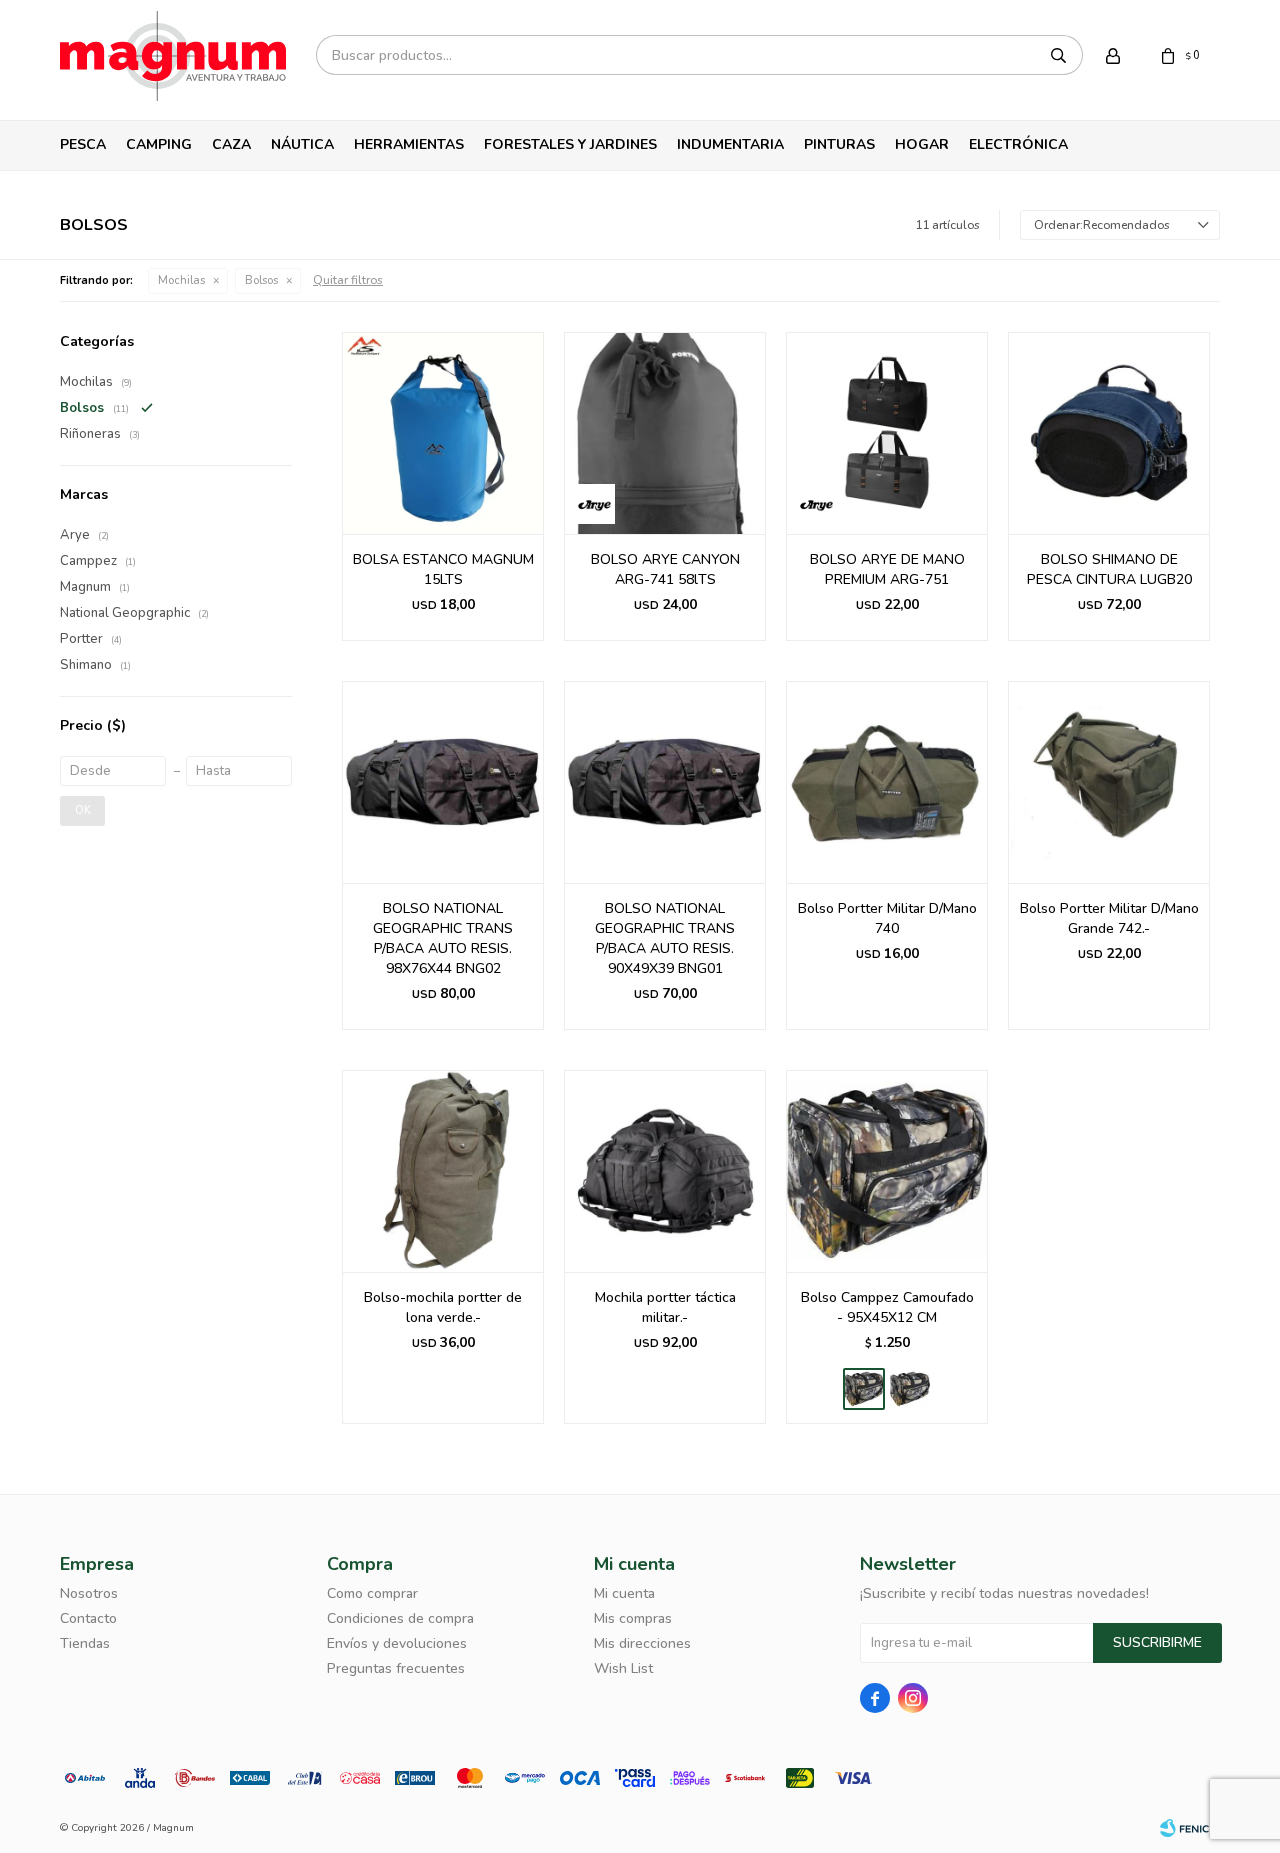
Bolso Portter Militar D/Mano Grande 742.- (1109, 918)
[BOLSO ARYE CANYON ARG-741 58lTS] (665, 433)
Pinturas (839, 144)
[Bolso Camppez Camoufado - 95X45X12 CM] (887, 1171)
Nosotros (89, 1593)
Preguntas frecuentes (396, 1668)
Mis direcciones (642, 1643)
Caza (231, 144)
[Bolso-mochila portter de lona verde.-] (443, 1171)
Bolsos (261, 280)
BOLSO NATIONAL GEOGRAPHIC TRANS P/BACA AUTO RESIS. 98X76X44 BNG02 (443, 938)
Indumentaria (730, 144)
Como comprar (372, 1593)
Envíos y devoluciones (397, 1643)
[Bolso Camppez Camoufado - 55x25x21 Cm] (910, 1389)
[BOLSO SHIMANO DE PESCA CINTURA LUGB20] (1109, 433)
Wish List (623, 1668)
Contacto (88, 1618)
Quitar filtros (348, 280)
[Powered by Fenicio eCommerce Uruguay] (1190, 1828)
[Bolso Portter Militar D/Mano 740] (887, 782)
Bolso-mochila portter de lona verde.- (443, 1307)
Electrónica (1018, 144)
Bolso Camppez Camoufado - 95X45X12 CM (887, 1307)
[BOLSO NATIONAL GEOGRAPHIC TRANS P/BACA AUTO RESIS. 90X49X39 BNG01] (665, 782)
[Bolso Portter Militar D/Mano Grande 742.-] (1109, 782)
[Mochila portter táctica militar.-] (665, 1171)
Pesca (83, 144)
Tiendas (85, 1643)
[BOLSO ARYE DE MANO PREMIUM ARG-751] (887, 433)
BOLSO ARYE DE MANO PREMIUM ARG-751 (887, 569)
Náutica (302, 144)
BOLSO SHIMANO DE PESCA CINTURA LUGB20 (1109, 569)
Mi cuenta (624, 1593)
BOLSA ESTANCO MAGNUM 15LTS (443, 569)
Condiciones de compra (400, 1618)
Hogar (922, 144)
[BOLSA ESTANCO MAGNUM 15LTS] (443, 433)
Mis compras (633, 1618)
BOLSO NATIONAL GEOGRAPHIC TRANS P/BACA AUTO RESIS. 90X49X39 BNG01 (665, 938)
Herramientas (409, 144)
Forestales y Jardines (570, 144)
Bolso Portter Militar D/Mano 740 (887, 918)
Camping (159, 144)
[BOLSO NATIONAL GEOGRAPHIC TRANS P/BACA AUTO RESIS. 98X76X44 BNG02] (443, 782)
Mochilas (181, 280)
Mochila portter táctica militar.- (665, 1307)
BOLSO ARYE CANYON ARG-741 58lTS (665, 569)
